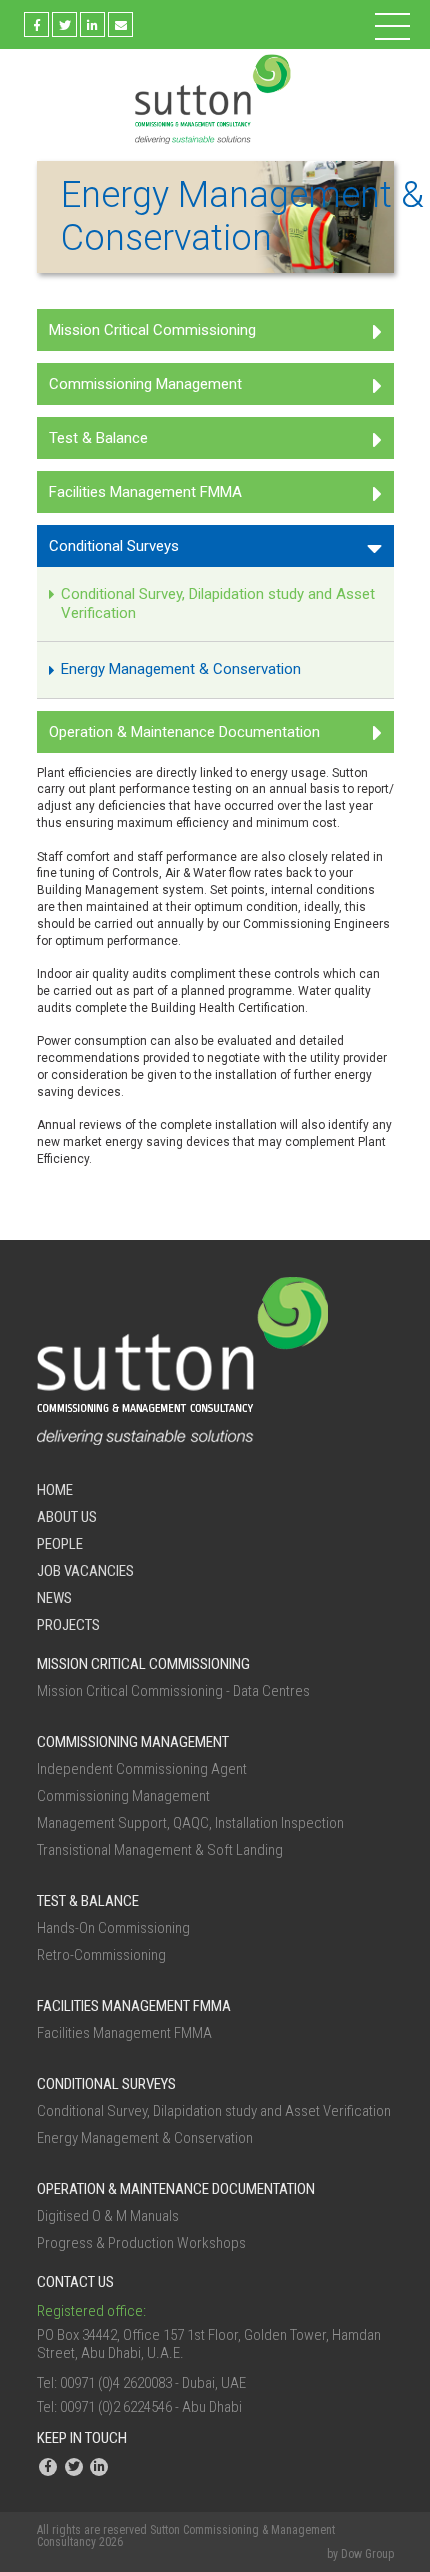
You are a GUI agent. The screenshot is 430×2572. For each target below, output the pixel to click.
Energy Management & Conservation (181, 669)
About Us (67, 1517)
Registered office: (91, 2311)
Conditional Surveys (114, 546)
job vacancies (85, 1571)
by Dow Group (360, 2554)
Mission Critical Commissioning (152, 330)
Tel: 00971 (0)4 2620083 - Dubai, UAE (141, 2383)
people (60, 1544)
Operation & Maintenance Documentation (184, 732)
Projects (68, 1625)
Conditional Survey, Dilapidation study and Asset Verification (218, 603)
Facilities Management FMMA (145, 492)
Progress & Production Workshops (141, 2243)
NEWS (54, 1598)
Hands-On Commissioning (113, 1928)
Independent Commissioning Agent (142, 1769)
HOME (55, 1490)
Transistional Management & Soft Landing (160, 1850)
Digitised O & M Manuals (108, 2216)
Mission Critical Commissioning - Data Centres (173, 1691)
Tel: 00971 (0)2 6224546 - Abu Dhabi (139, 2407)
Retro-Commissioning (101, 1955)
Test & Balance (98, 438)
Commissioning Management (145, 384)
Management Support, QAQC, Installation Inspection (190, 1823)
